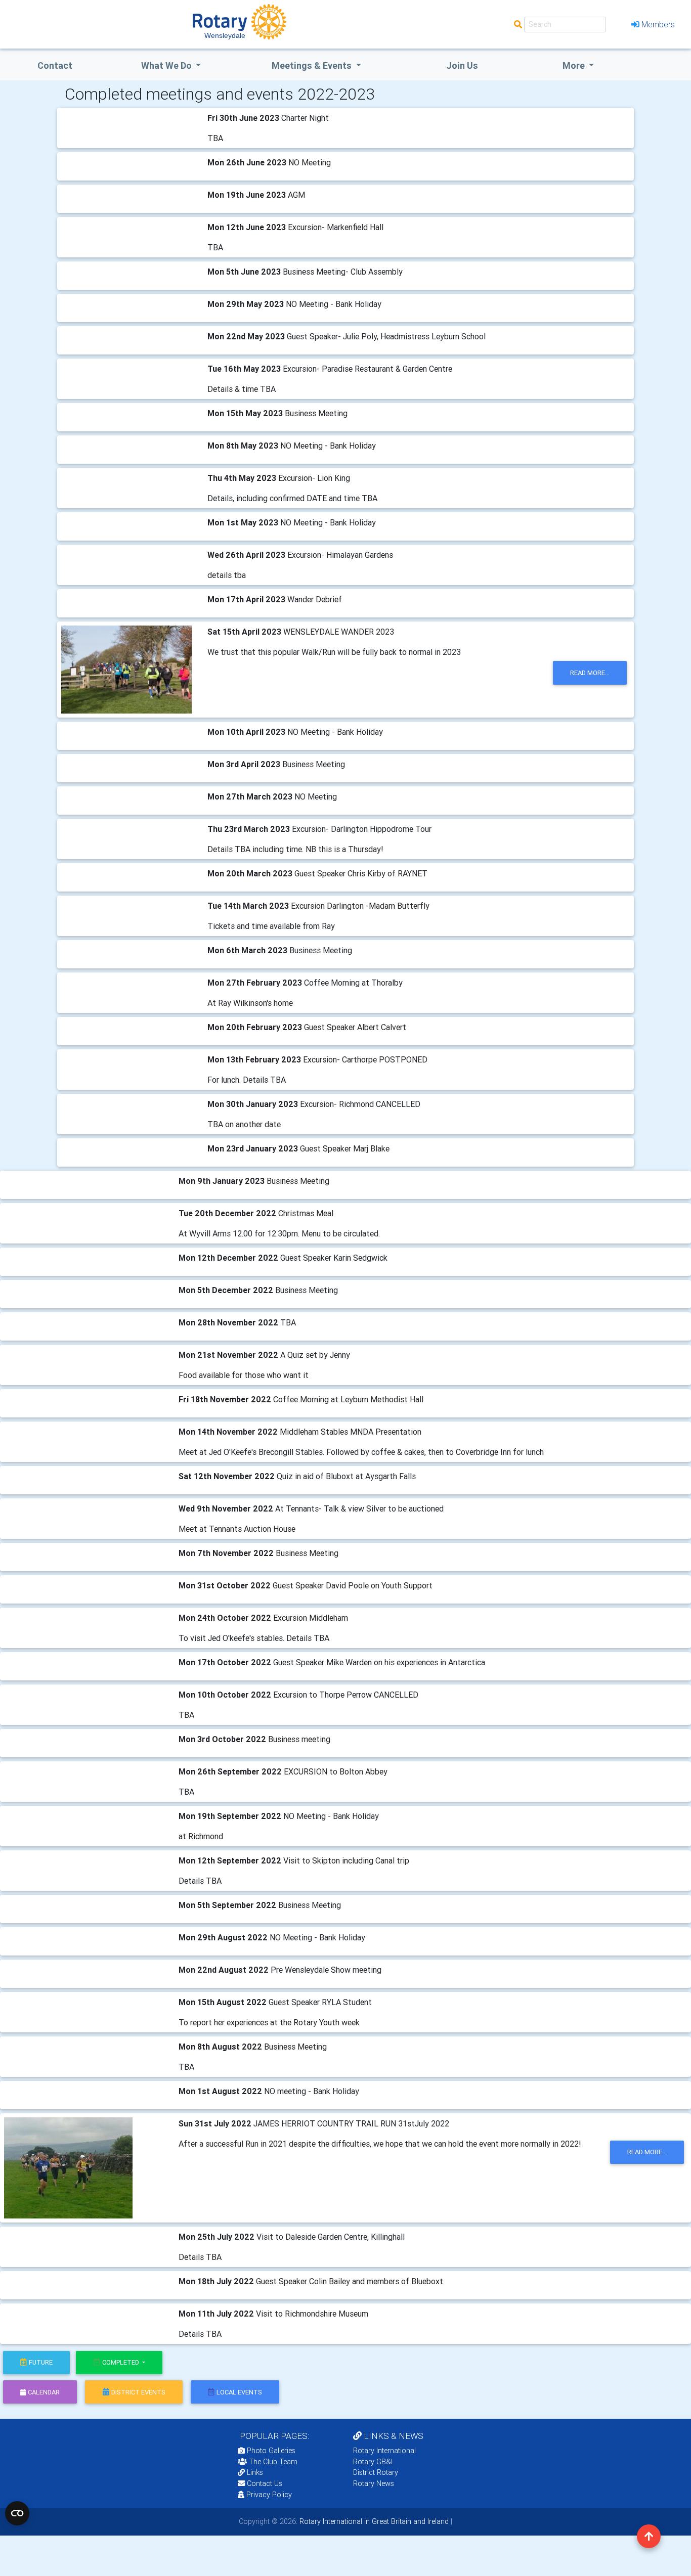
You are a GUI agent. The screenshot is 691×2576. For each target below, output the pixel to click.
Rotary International (384, 2451)
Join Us (462, 65)
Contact (55, 65)
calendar (44, 2392)
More (575, 65)
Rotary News (374, 2483)
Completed (121, 2362)
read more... (590, 673)
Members (658, 24)
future (41, 2362)
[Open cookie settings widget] (17, 2513)
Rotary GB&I (373, 2462)
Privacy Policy (269, 2495)
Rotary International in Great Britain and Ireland (373, 2521)
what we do (167, 65)
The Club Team (273, 2462)
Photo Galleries (270, 2451)
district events (138, 2392)
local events (239, 2392)
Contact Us (264, 2483)
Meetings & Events (313, 65)
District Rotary (376, 2472)
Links (255, 2472)
